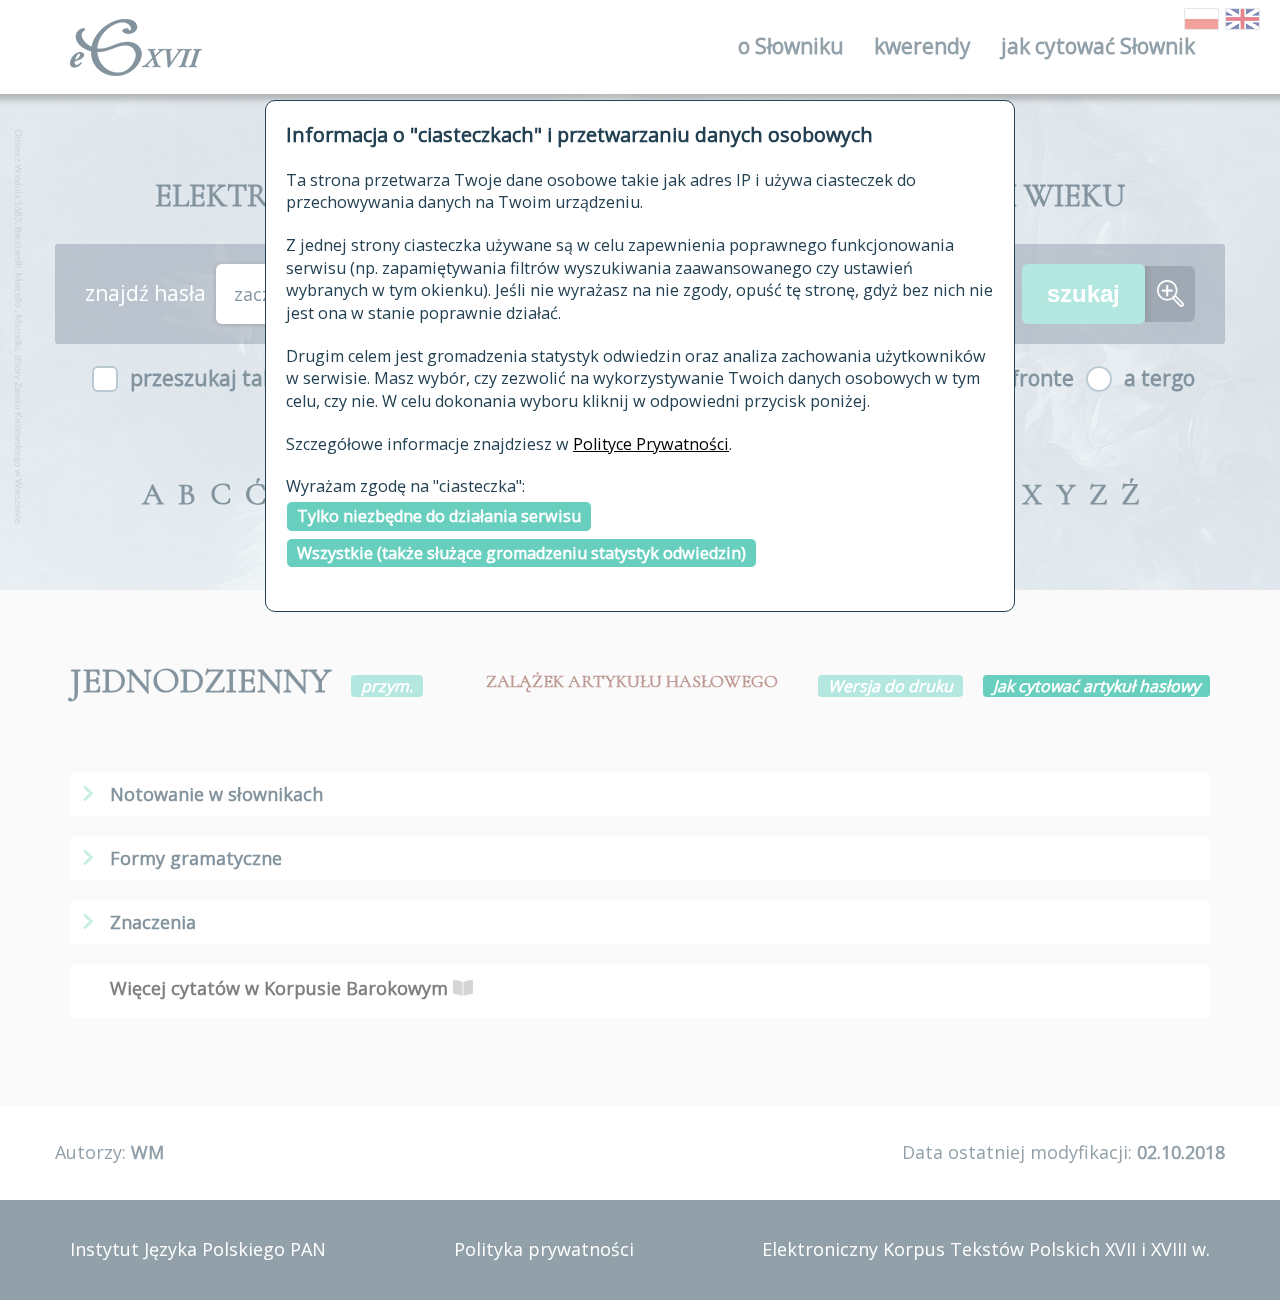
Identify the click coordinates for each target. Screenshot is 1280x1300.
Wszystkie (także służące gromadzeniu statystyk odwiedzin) (521, 553)
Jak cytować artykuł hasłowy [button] (1096, 686)
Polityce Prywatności (651, 444)
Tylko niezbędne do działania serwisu (439, 516)
